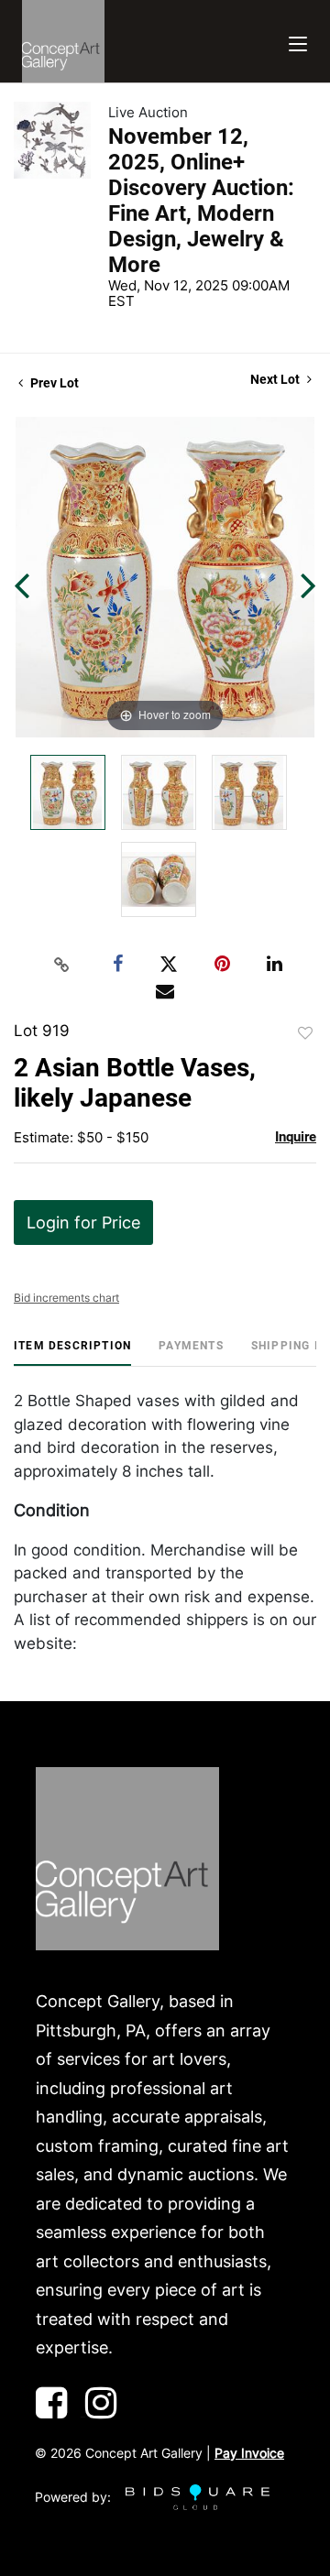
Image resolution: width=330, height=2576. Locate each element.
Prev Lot (53, 383)
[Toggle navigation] (298, 42)
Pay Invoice (249, 2453)
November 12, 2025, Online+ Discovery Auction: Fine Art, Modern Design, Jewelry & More (201, 201)
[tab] (72, 1353)
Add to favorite (305, 1033)
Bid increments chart (66, 1298)
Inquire (296, 1137)
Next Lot (276, 379)
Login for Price (83, 1223)
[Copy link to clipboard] (62, 965)
